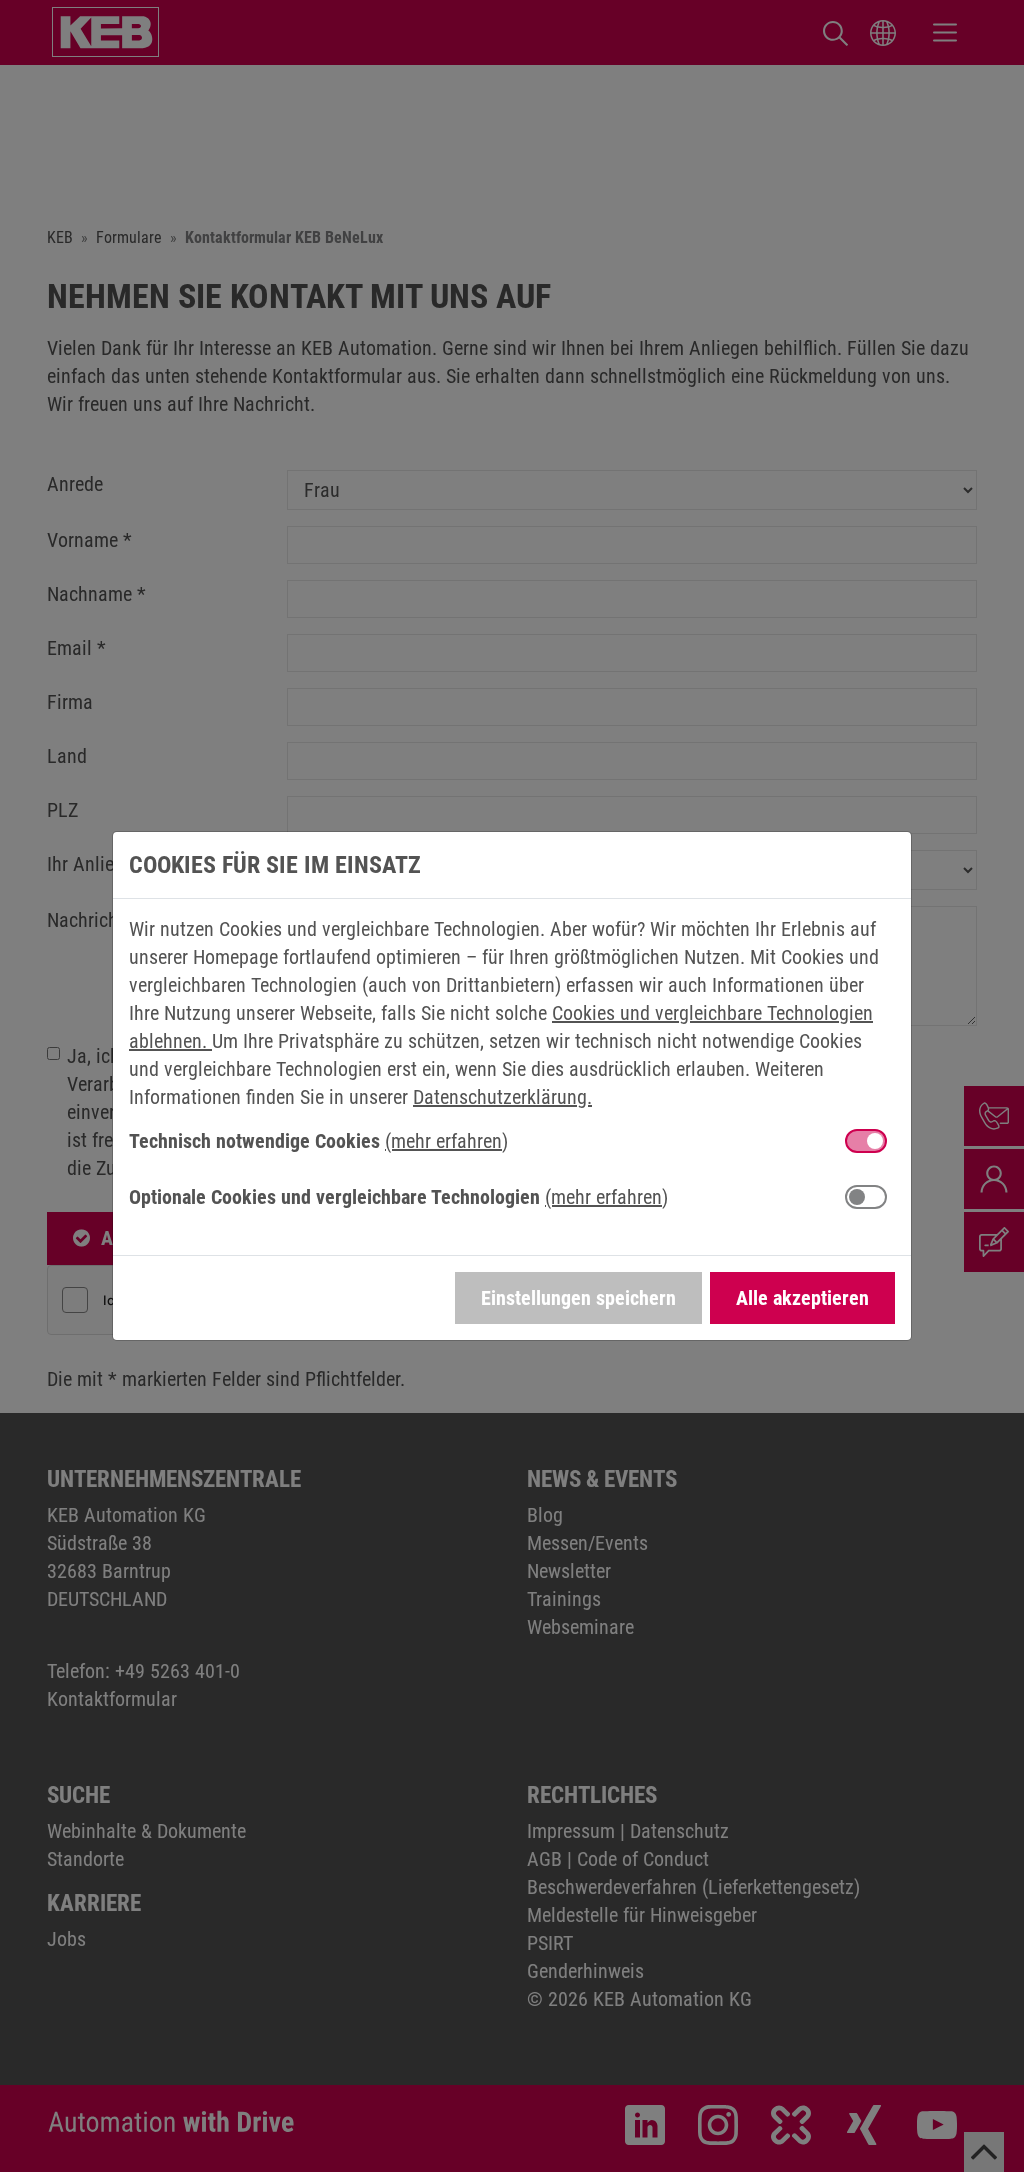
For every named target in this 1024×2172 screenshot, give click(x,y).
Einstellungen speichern (578, 1298)
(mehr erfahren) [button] (446, 1141)
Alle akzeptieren (802, 1298)
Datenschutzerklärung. (502, 1097)
